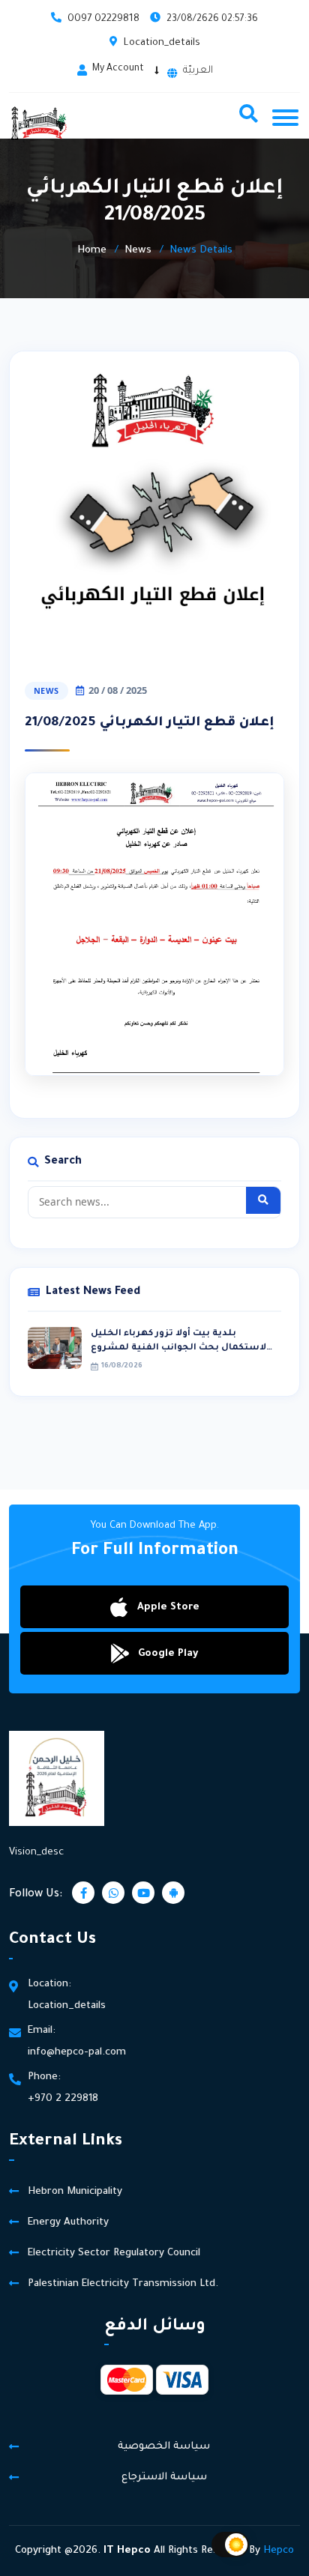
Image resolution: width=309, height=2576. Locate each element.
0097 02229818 (103, 19)
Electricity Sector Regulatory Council (114, 2253)
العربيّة (198, 71)
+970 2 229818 (63, 2099)
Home (92, 251)
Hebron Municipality (75, 2192)
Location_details (162, 43)
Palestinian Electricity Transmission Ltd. (123, 2284)
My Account (118, 69)
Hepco (279, 2551)
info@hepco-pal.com (77, 2053)
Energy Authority (68, 2223)
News (138, 251)
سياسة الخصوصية (164, 2447)
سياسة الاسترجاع (164, 2477)
